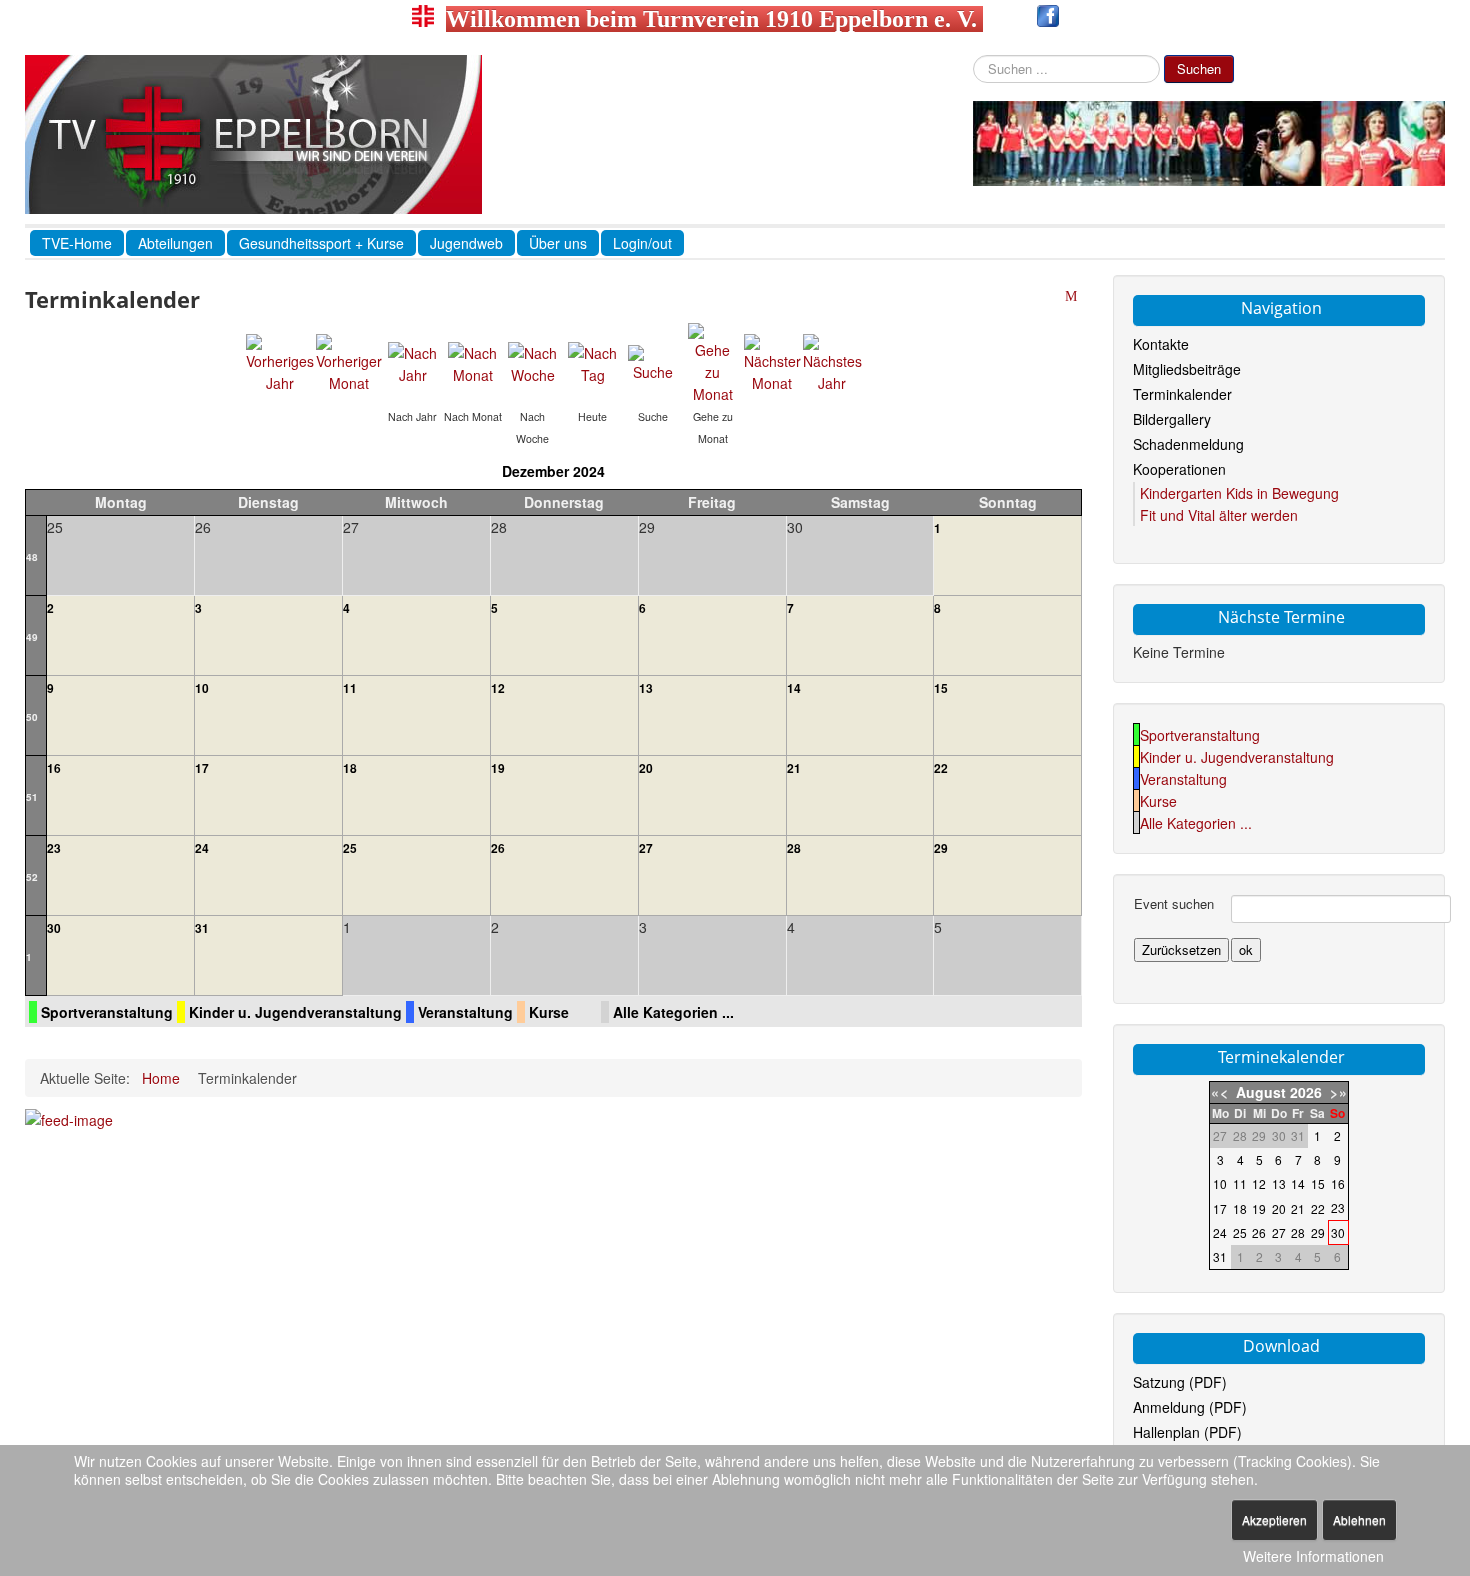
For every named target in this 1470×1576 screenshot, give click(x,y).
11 (350, 688)
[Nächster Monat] (772, 362)
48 (32, 557)
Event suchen (1174, 904)
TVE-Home (77, 243)
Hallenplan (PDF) (1187, 1432)
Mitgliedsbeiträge (1187, 369)
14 (794, 688)
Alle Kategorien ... (673, 1012)
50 (32, 717)
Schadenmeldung (1188, 444)
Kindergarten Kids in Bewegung (1239, 493)
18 (350, 768)
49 (32, 637)
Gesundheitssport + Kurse (321, 243)
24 (202, 848)
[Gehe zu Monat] (713, 362)
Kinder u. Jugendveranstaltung (295, 1012)
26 (498, 848)
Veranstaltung (465, 1012)
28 (794, 848)
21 (794, 768)
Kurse (549, 1012)
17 (202, 768)
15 (941, 688)
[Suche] (653, 362)
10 (202, 688)
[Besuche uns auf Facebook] (1048, 19)
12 (498, 688)
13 (646, 688)
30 (54, 928)
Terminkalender (1182, 394)
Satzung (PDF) (1180, 1382)
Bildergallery (1172, 419)
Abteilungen (175, 243)
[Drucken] (1053, 297)
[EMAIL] (1073, 297)
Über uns (558, 243)
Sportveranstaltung (107, 1012)
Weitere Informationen (1313, 1556)
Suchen (1199, 68)
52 (32, 877)
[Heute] (593, 362)
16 (54, 768)
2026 (1306, 1092)
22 (941, 768)
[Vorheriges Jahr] (280, 362)
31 (202, 928)
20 (646, 768)
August (1261, 1092)
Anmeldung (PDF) (1190, 1407)
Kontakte (1161, 344)
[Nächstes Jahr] (832, 362)
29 (941, 848)
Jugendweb (466, 243)
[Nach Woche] (533, 362)
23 (54, 848)
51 (32, 797)
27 (646, 848)
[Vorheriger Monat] (349, 362)
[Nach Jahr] (413, 362)
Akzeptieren (1274, 1519)
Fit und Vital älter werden (1219, 515)
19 (498, 768)
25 (350, 848)
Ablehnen (1359, 1519)
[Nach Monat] (473, 362)
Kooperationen (1179, 469)
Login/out (642, 243)
